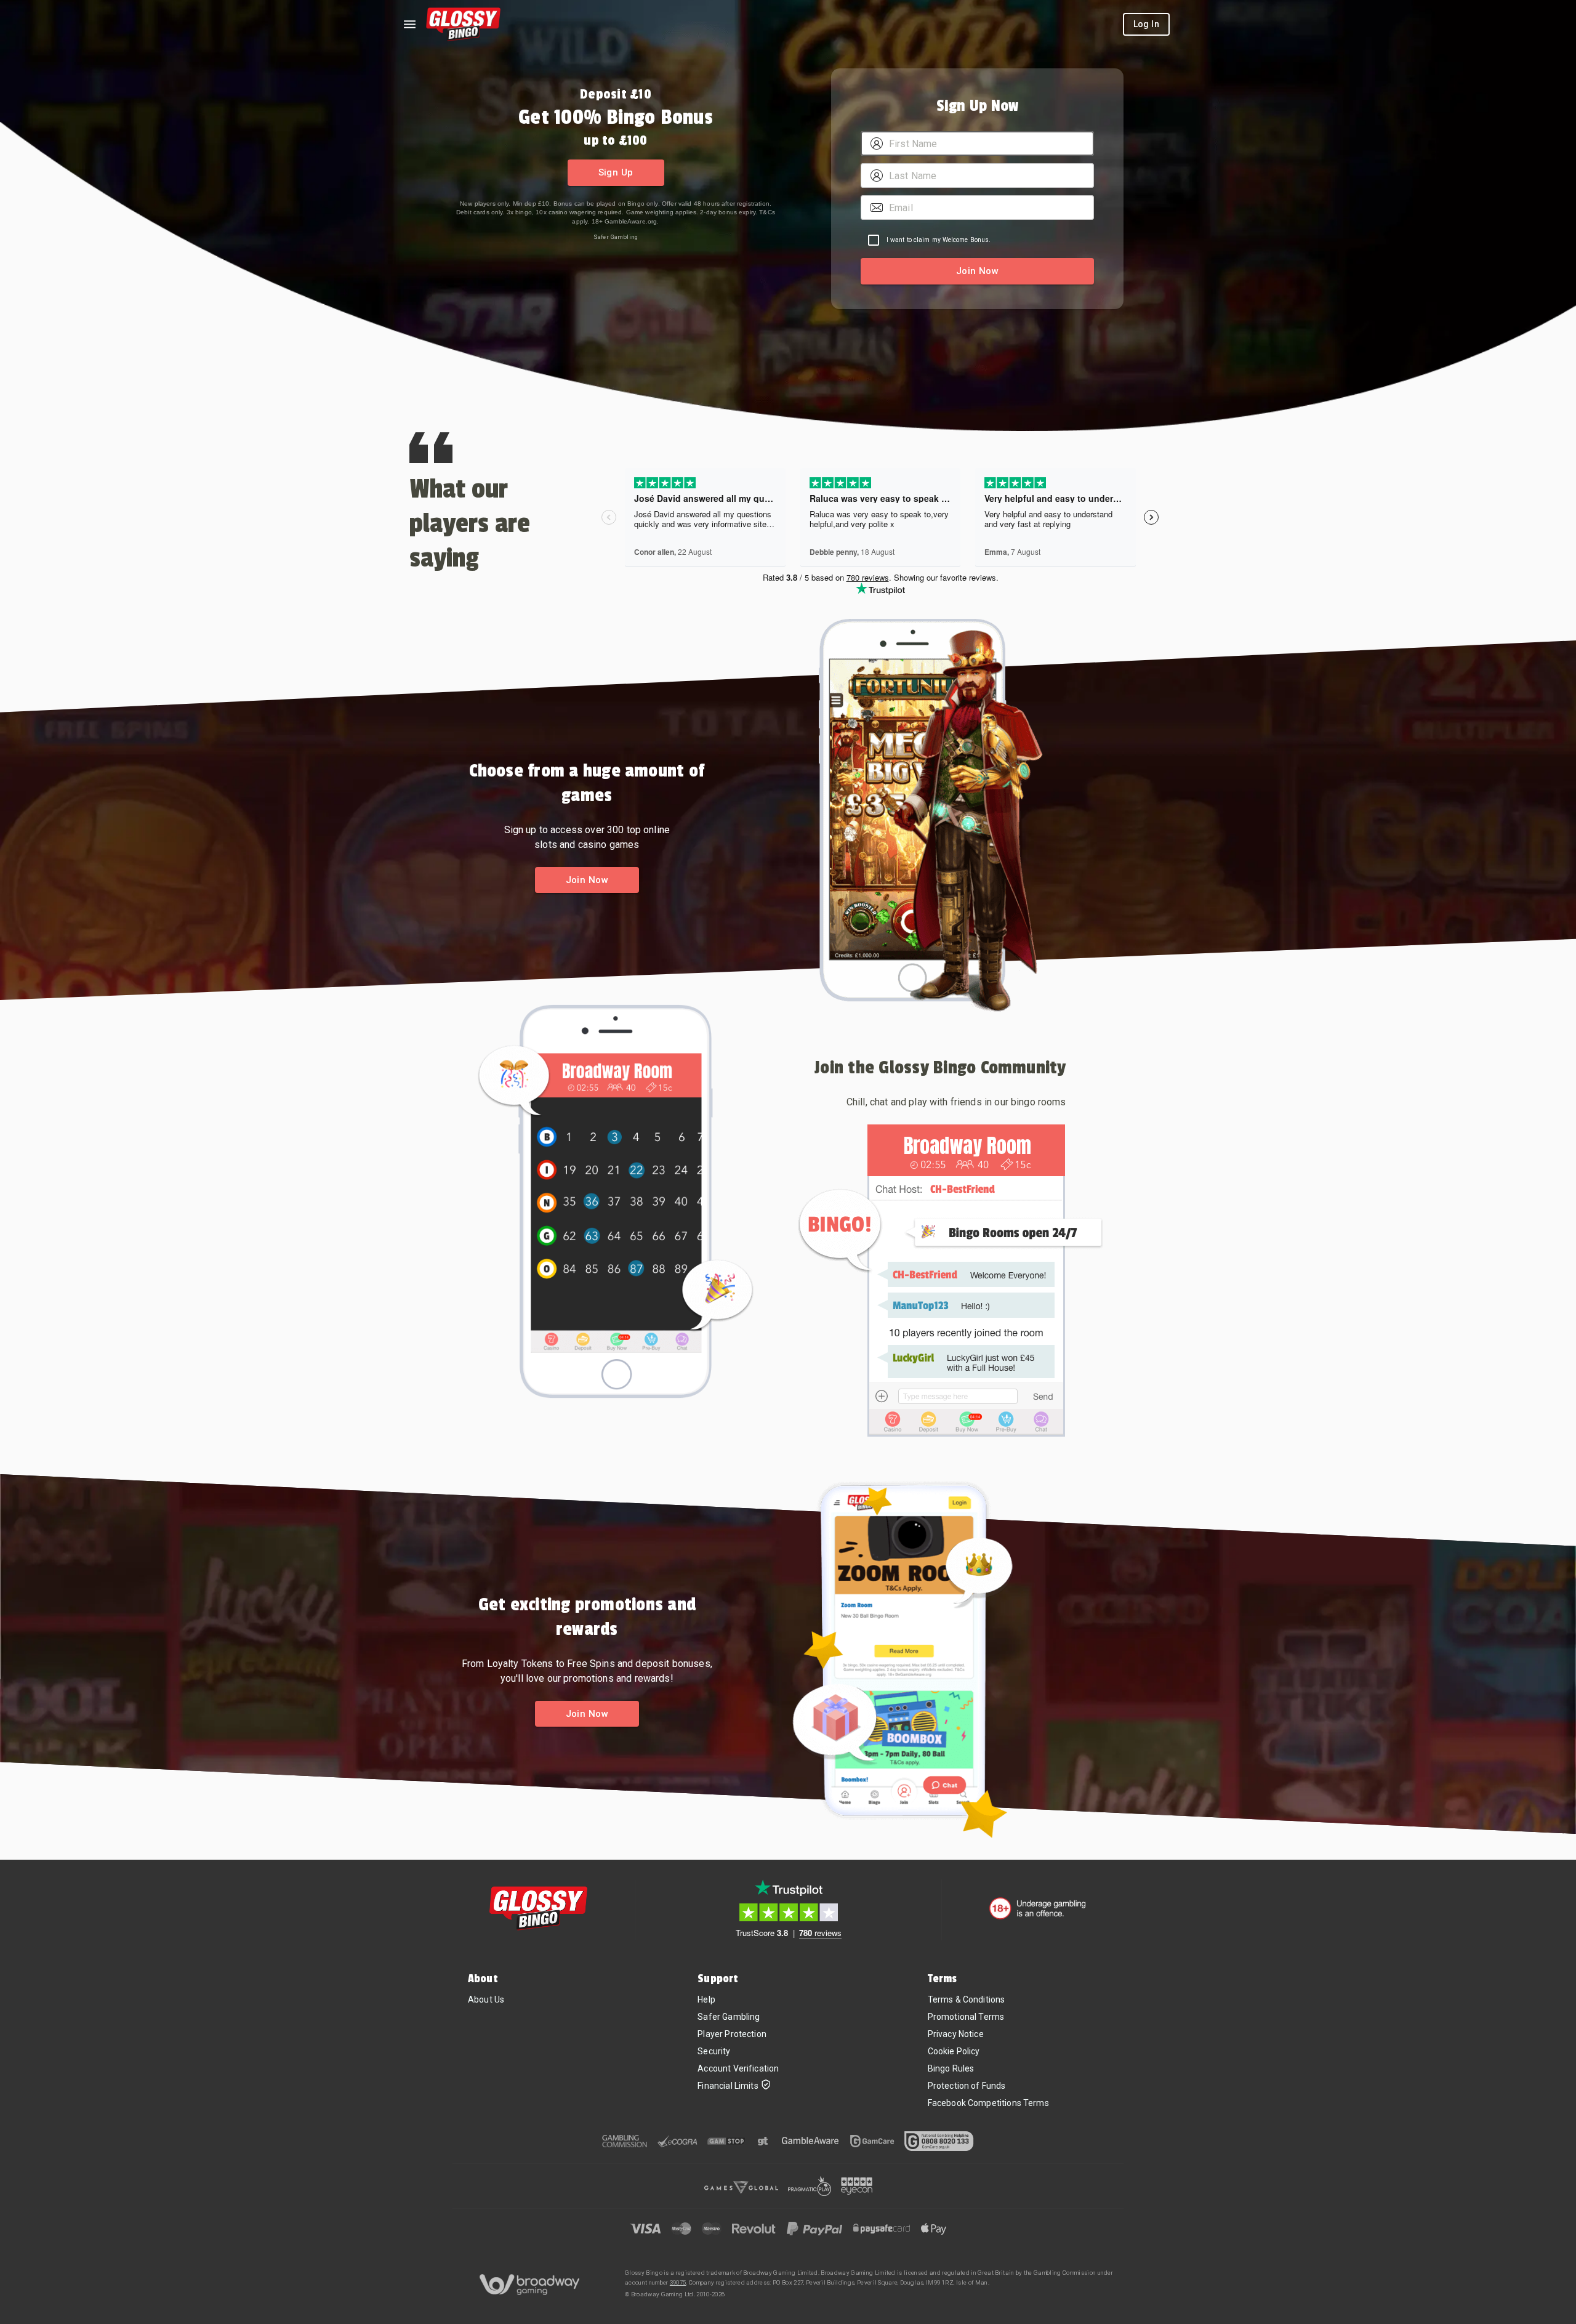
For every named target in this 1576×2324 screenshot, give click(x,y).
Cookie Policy (954, 2051)
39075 (678, 2282)
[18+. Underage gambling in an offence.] (1038, 1908)
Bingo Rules (951, 2068)
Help (706, 1999)
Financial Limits (728, 2086)
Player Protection (732, 2034)
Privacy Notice (956, 2034)
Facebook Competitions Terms (988, 2103)
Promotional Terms (966, 2017)
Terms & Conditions (967, 1999)
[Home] (463, 24)
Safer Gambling (616, 237)
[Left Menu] (409, 24)
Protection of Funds (967, 2086)
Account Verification (738, 2068)
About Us (486, 1999)
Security (714, 2051)
